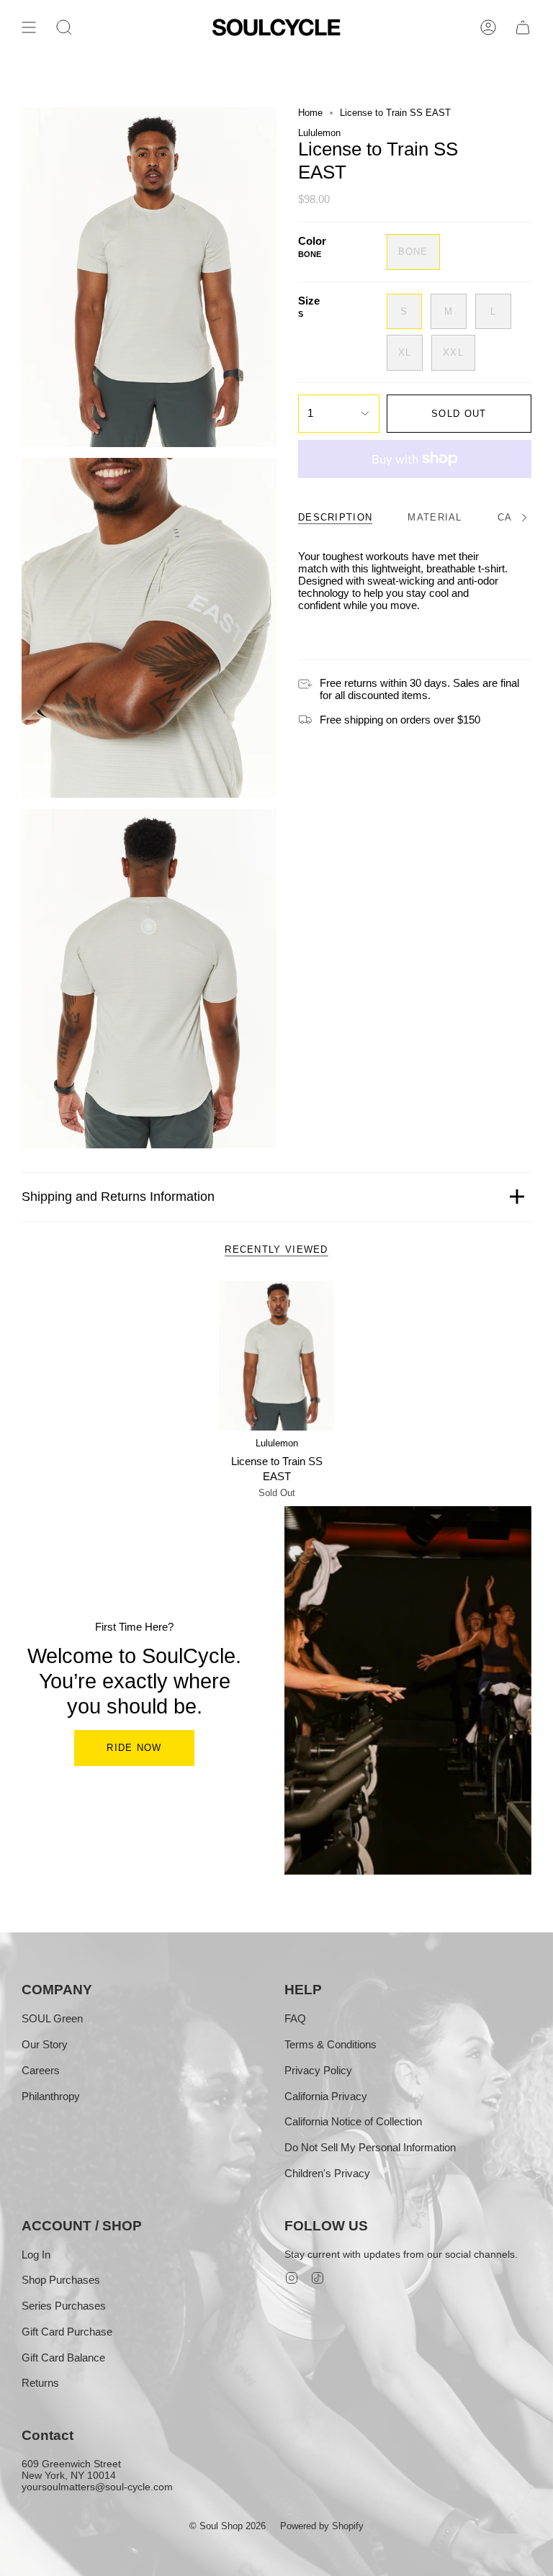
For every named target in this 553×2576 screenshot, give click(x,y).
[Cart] (523, 27)
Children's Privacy (327, 2173)
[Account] (488, 27)
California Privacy (326, 2096)
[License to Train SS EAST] (277, 1356)
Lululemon (319, 133)
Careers (41, 2070)
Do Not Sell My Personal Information (370, 2147)
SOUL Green (52, 2018)
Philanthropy (51, 2096)
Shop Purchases (61, 2280)
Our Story (45, 2044)
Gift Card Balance (63, 2357)
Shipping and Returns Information (118, 1197)
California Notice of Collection (353, 2121)
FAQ (295, 2018)
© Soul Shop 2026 (228, 2526)
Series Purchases (64, 2306)
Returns (40, 2383)
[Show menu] (29, 27)
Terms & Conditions (331, 2044)
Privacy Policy (318, 2070)
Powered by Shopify (322, 2526)
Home (310, 113)
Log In (36, 2255)
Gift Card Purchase (67, 2332)
